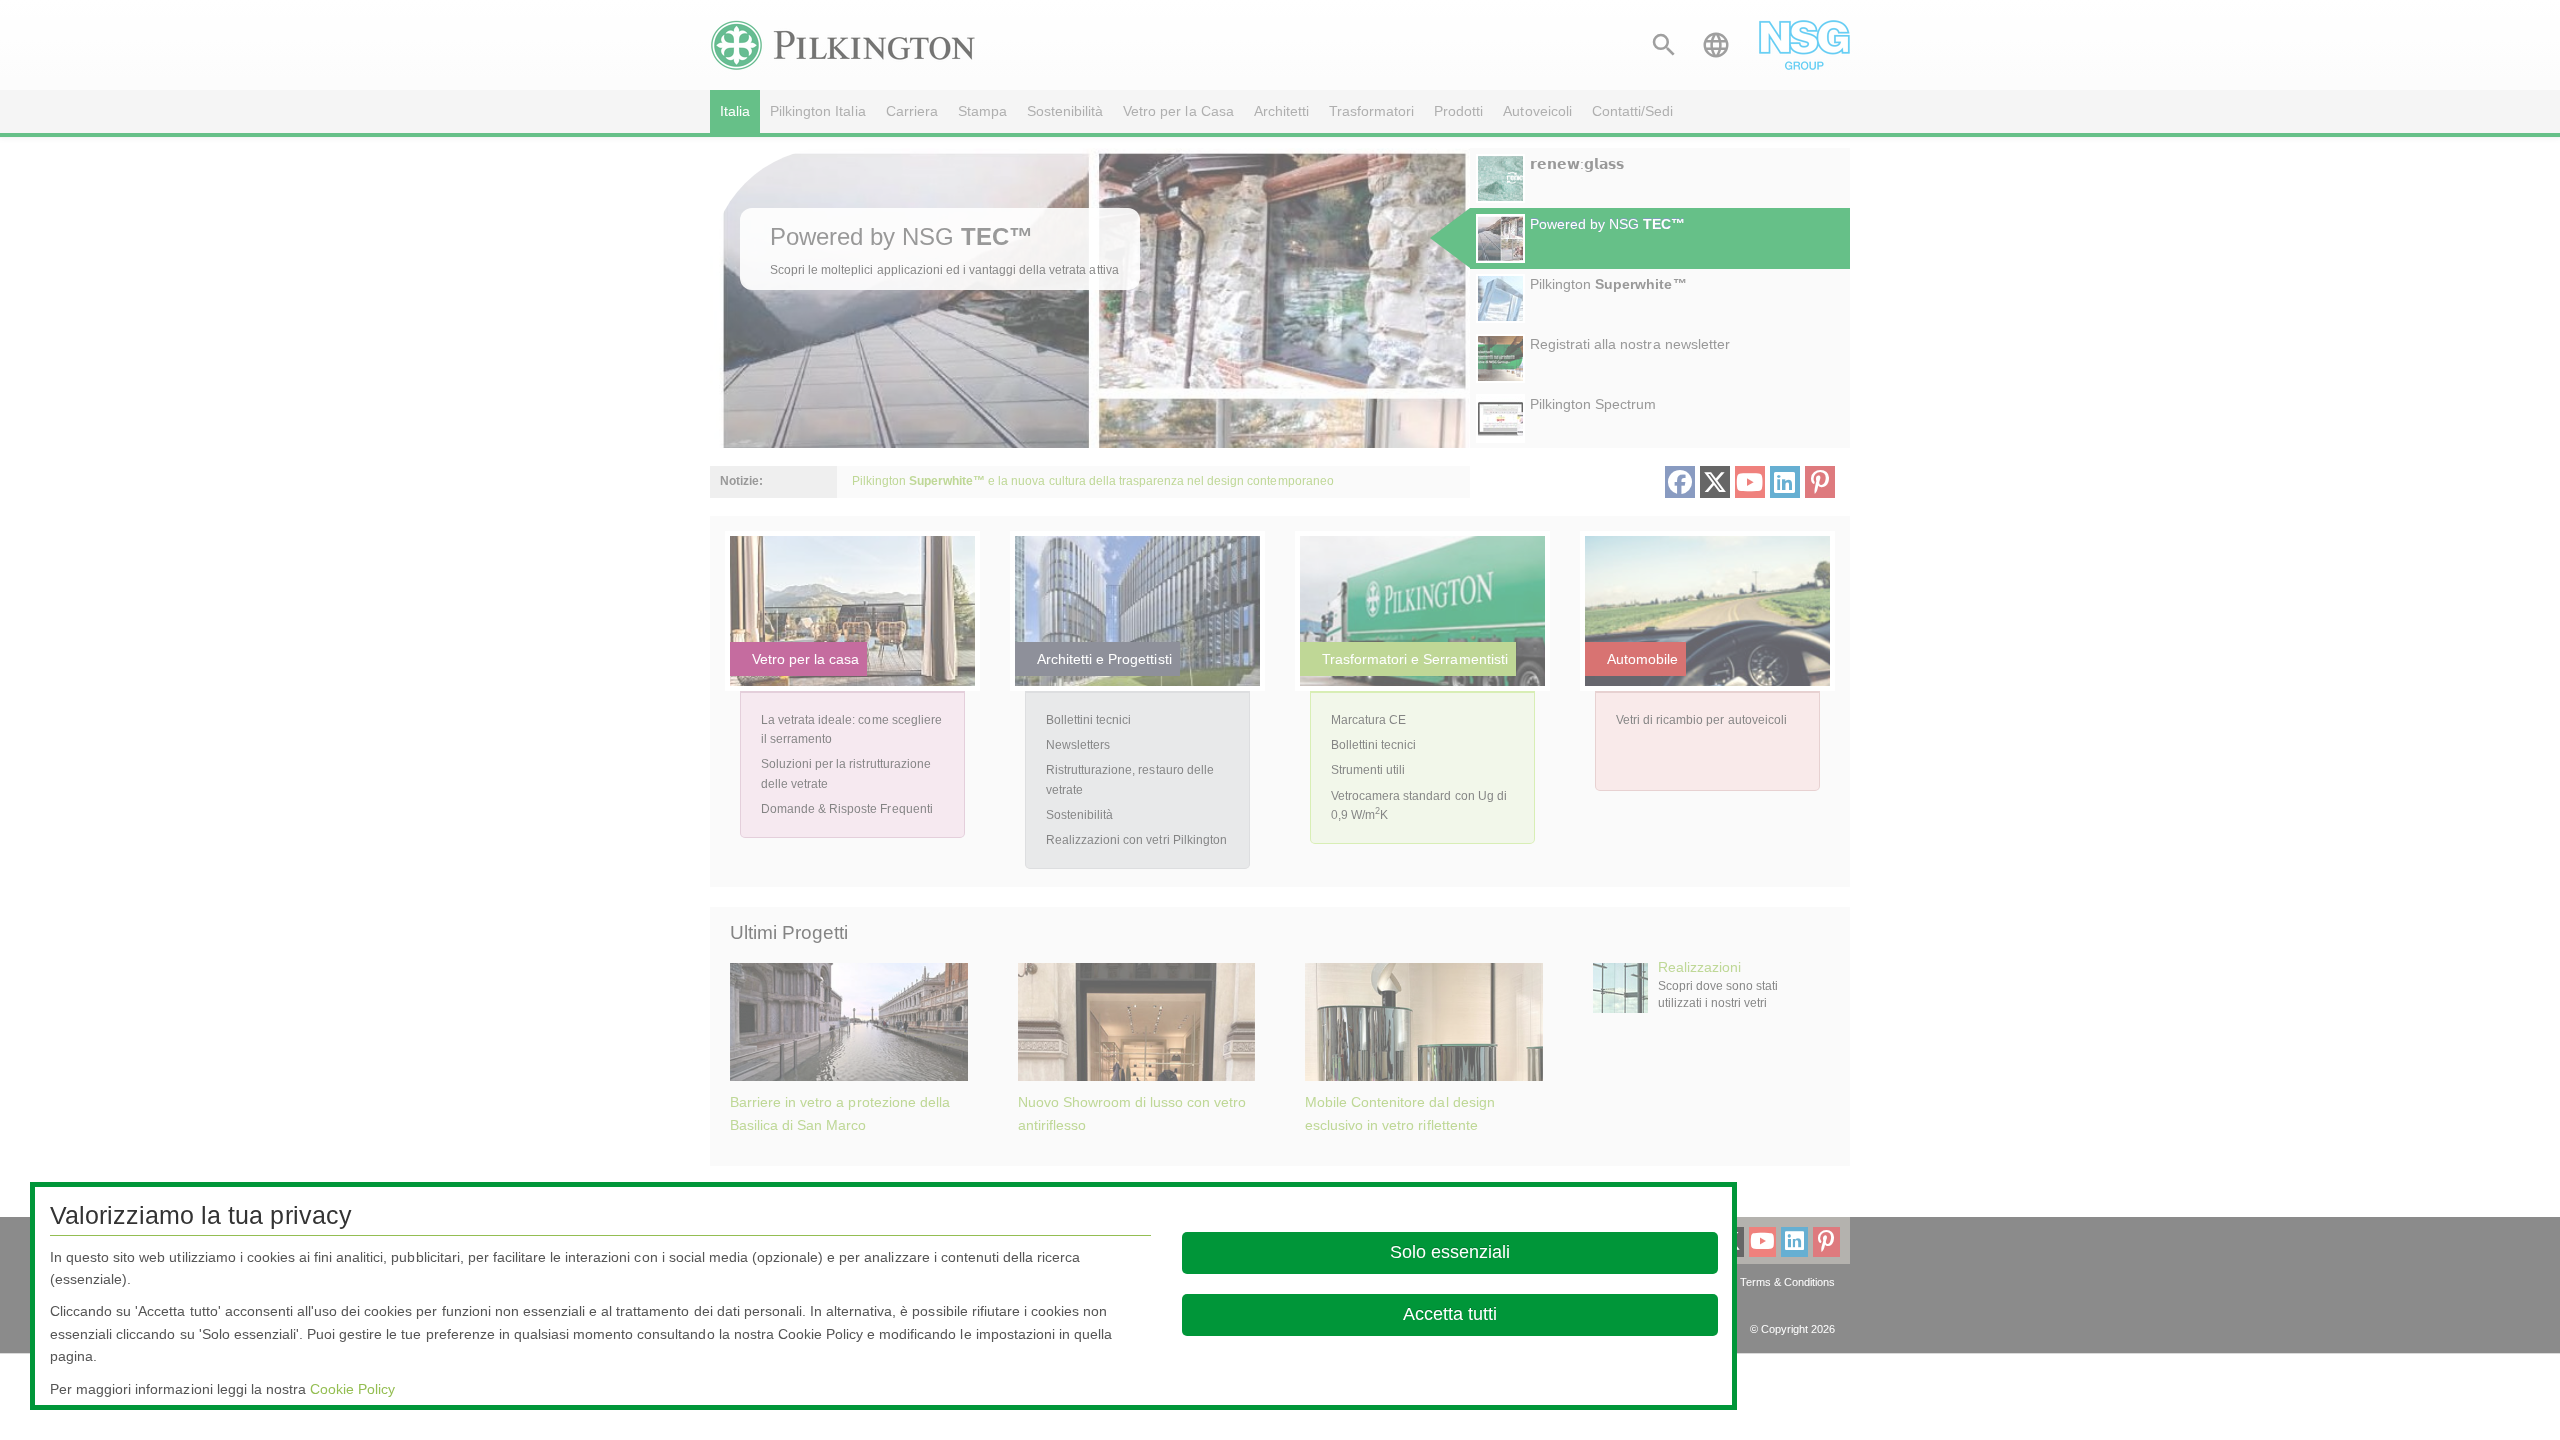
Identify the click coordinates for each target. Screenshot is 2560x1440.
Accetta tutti (1450, 1314)
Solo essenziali (1450, 1252)
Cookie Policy (352, 1389)
